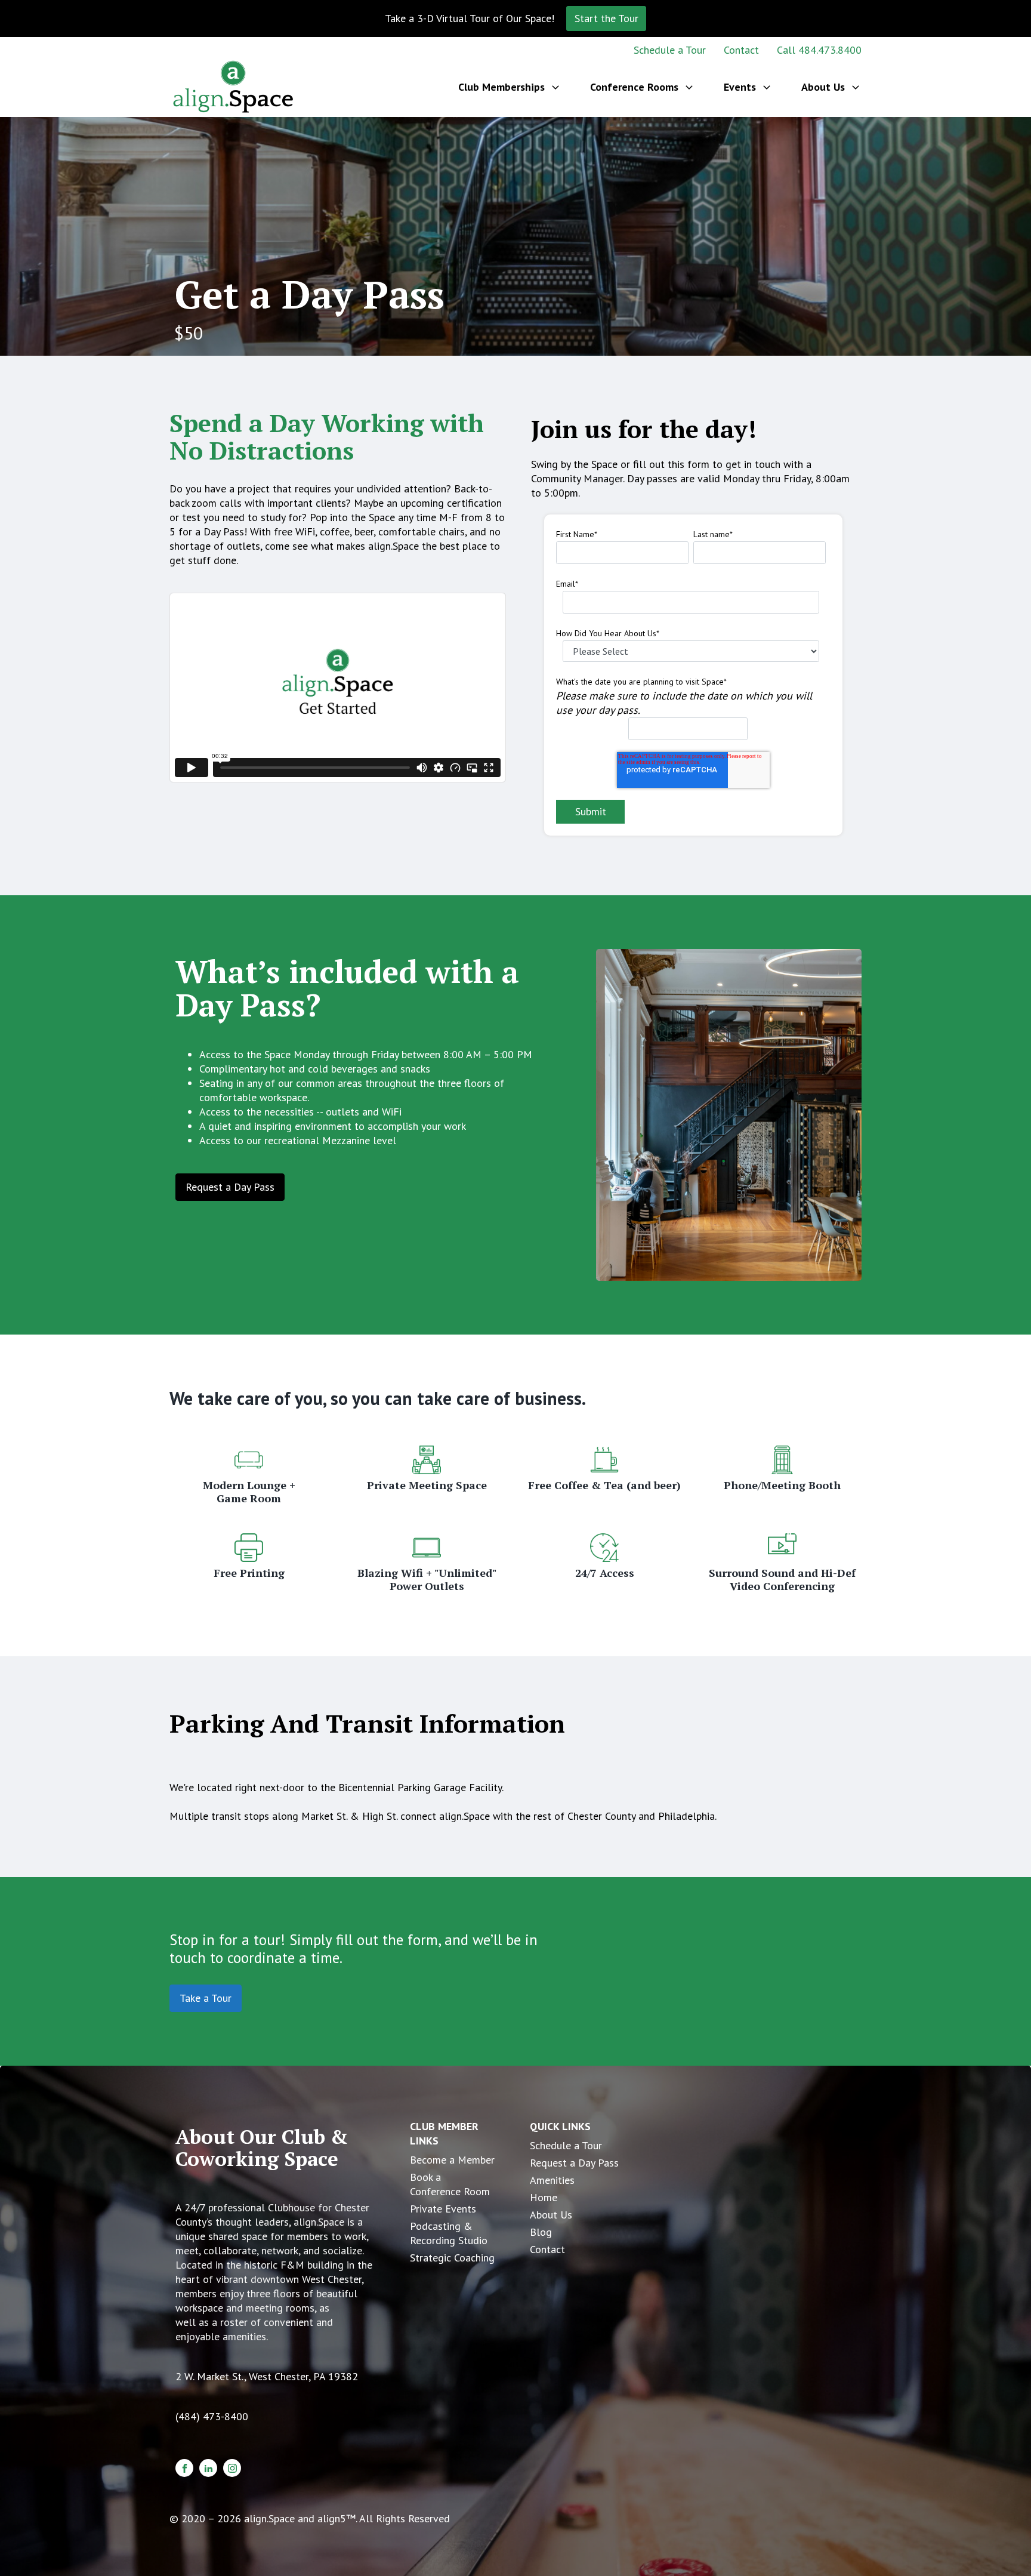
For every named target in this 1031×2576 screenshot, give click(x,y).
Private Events (443, 2209)
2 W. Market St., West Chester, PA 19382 (267, 2376)
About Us (551, 2215)
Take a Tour (206, 1998)
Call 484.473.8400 (819, 50)
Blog (541, 2232)
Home (544, 2197)
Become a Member (452, 2160)
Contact (741, 50)
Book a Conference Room (450, 2184)
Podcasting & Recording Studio (449, 2233)
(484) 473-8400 (212, 2416)
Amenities (552, 2180)
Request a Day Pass (230, 1187)
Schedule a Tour (670, 50)
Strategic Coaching (452, 2258)
